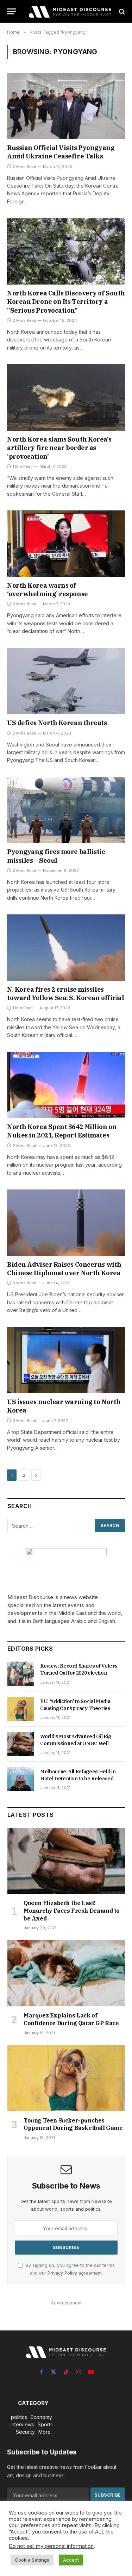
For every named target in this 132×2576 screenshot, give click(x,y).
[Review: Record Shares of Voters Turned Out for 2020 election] (21, 1674)
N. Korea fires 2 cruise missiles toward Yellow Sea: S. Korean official (65, 994)
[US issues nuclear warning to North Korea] (66, 1360)
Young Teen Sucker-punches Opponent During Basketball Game (73, 2124)
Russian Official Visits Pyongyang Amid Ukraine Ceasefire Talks (61, 152)
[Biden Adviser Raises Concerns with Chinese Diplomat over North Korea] (66, 1222)
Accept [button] (71, 2560)
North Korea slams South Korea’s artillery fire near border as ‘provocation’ (59, 448)
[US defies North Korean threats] (66, 681)
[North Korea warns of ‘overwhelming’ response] (66, 543)
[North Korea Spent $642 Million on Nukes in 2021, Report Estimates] (66, 1085)
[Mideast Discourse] (70, 11)
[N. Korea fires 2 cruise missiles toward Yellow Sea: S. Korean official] (66, 947)
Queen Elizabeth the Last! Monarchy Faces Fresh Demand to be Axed (72, 1911)
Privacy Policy (62, 2273)
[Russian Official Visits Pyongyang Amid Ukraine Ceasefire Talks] (66, 106)
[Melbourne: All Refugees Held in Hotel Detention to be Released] (21, 1779)
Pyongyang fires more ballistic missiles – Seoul (56, 856)
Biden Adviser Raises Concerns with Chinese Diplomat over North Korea (64, 1269)
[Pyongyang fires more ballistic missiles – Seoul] (66, 810)
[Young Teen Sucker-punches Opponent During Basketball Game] (66, 2078)
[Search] (121, 11)
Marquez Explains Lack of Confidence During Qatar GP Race (71, 2019)
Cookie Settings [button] (32, 2560)
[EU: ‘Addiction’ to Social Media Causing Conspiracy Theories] (21, 1709)
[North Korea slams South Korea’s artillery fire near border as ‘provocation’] (66, 397)
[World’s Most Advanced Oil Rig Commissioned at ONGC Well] (21, 1744)
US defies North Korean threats (57, 723)
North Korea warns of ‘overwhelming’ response (48, 590)
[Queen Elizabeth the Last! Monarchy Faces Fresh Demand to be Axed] (66, 1861)
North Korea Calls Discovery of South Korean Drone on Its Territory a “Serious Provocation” (66, 302)
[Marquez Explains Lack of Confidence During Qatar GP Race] (66, 1973)
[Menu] (12, 11)
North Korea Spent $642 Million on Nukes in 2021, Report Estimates (62, 1131)
